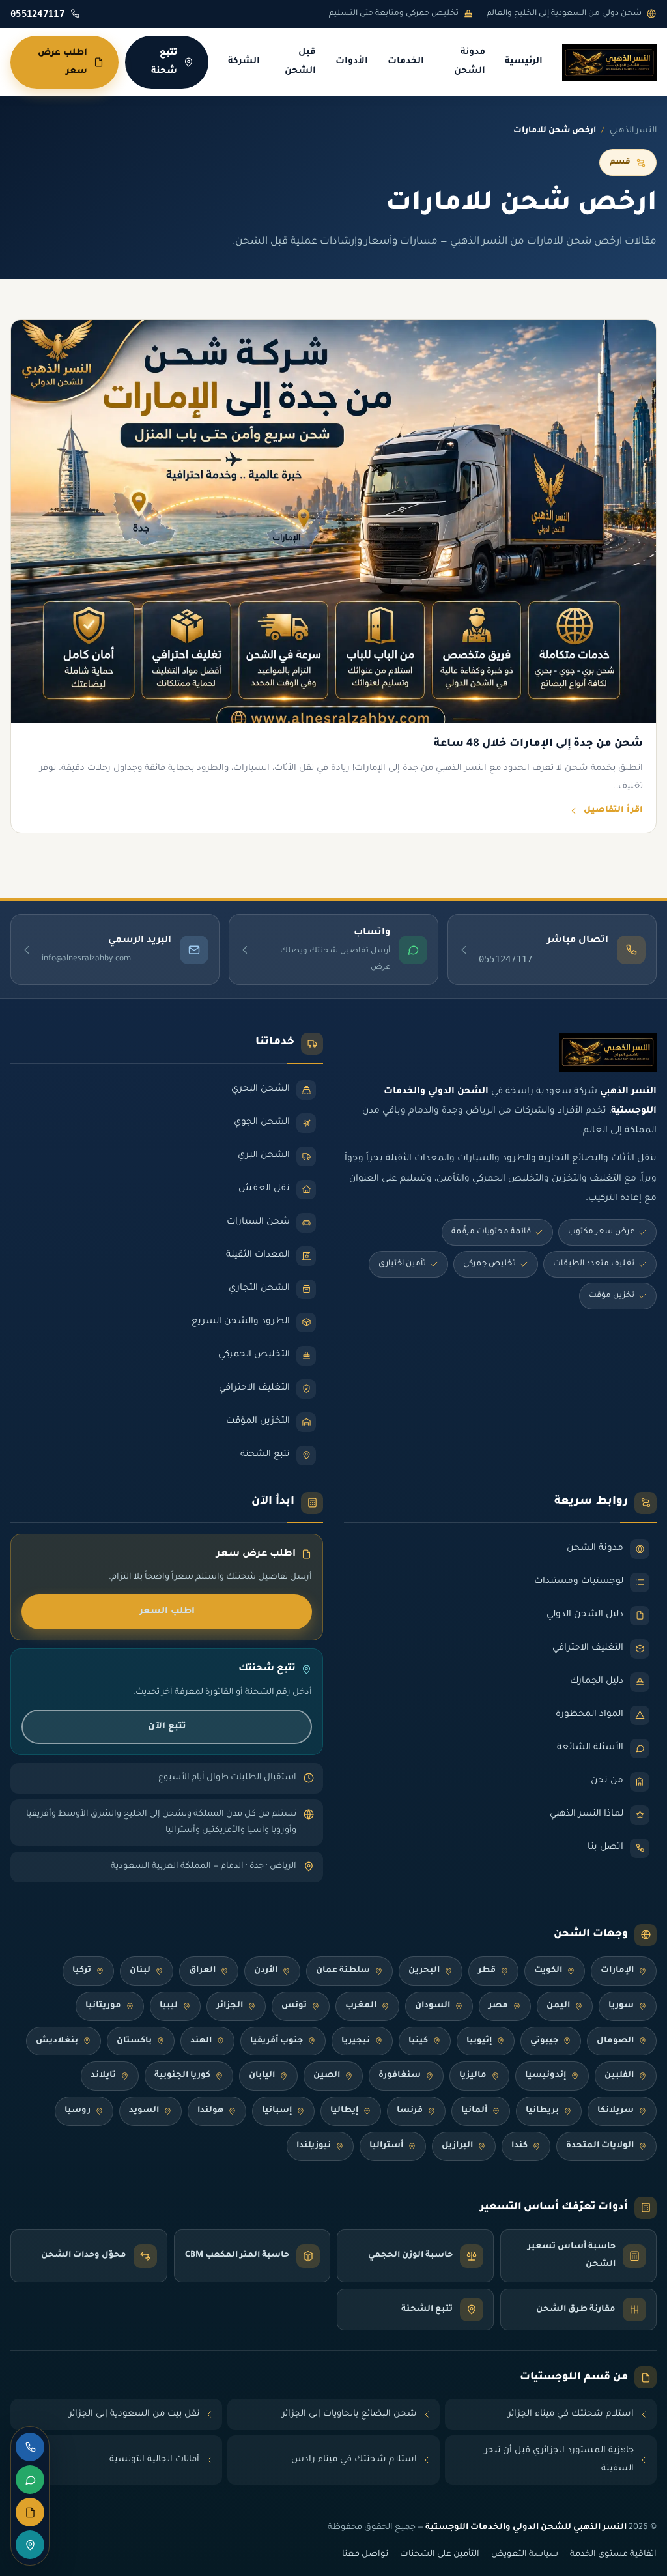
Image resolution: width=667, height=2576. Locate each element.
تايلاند (103, 2076)
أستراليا (386, 2146)
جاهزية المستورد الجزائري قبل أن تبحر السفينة (559, 2460)
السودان (433, 2006)
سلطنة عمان (343, 1971)
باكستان (134, 2041)
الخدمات (406, 62)
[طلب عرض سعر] (30, 2512)
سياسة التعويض (525, 2555)
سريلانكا (616, 2111)
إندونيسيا (546, 2076)
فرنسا (410, 2111)
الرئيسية (524, 62)
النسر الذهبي (633, 131)
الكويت (548, 1971)
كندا (519, 2146)
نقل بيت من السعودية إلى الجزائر (134, 2414)
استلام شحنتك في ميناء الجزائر (571, 2414)
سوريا (621, 2006)
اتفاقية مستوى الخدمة (613, 2555)
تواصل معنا (365, 2555)
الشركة (244, 62)
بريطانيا (542, 2111)
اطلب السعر (167, 1611)
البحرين (424, 1971)
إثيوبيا (479, 2041)
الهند (201, 2041)
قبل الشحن (300, 62)
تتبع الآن (167, 1727)
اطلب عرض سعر (63, 62)
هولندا (210, 2111)
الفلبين (619, 2076)
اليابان (262, 2076)
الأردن (266, 1971)
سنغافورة (400, 2076)
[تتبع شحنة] (30, 2545)
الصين (327, 2076)
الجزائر (230, 2006)
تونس (294, 2006)
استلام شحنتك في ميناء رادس (354, 2460)
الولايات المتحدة (600, 2146)
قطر (487, 1971)
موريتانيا (103, 2006)
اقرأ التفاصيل (613, 810)
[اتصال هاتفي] (30, 2447)
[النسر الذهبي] (609, 63)
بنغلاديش (57, 2041)
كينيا (418, 2041)
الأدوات (352, 62)
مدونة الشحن (470, 62)
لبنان (140, 1971)
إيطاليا (344, 2111)
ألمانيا (474, 2111)
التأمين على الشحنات (440, 2555)
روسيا (78, 2111)
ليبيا (169, 2006)
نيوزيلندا (314, 2146)
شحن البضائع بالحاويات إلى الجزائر (349, 2414)
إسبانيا (277, 2111)
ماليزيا (473, 2076)
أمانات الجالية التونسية (154, 2460)
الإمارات (617, 1971)
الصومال (615, 2041)
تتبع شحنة (164, 62)
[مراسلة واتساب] (30, 2480)
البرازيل (457, 2146)
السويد (144, 2111)
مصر (498, 2006)
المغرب (361, 2006)
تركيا (82, 1971)
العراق (202, 1971)
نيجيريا (356, 2041)
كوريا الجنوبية (182, 2076)
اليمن (558, 2006)
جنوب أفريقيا (277, 2041)
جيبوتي (544, 2041)
